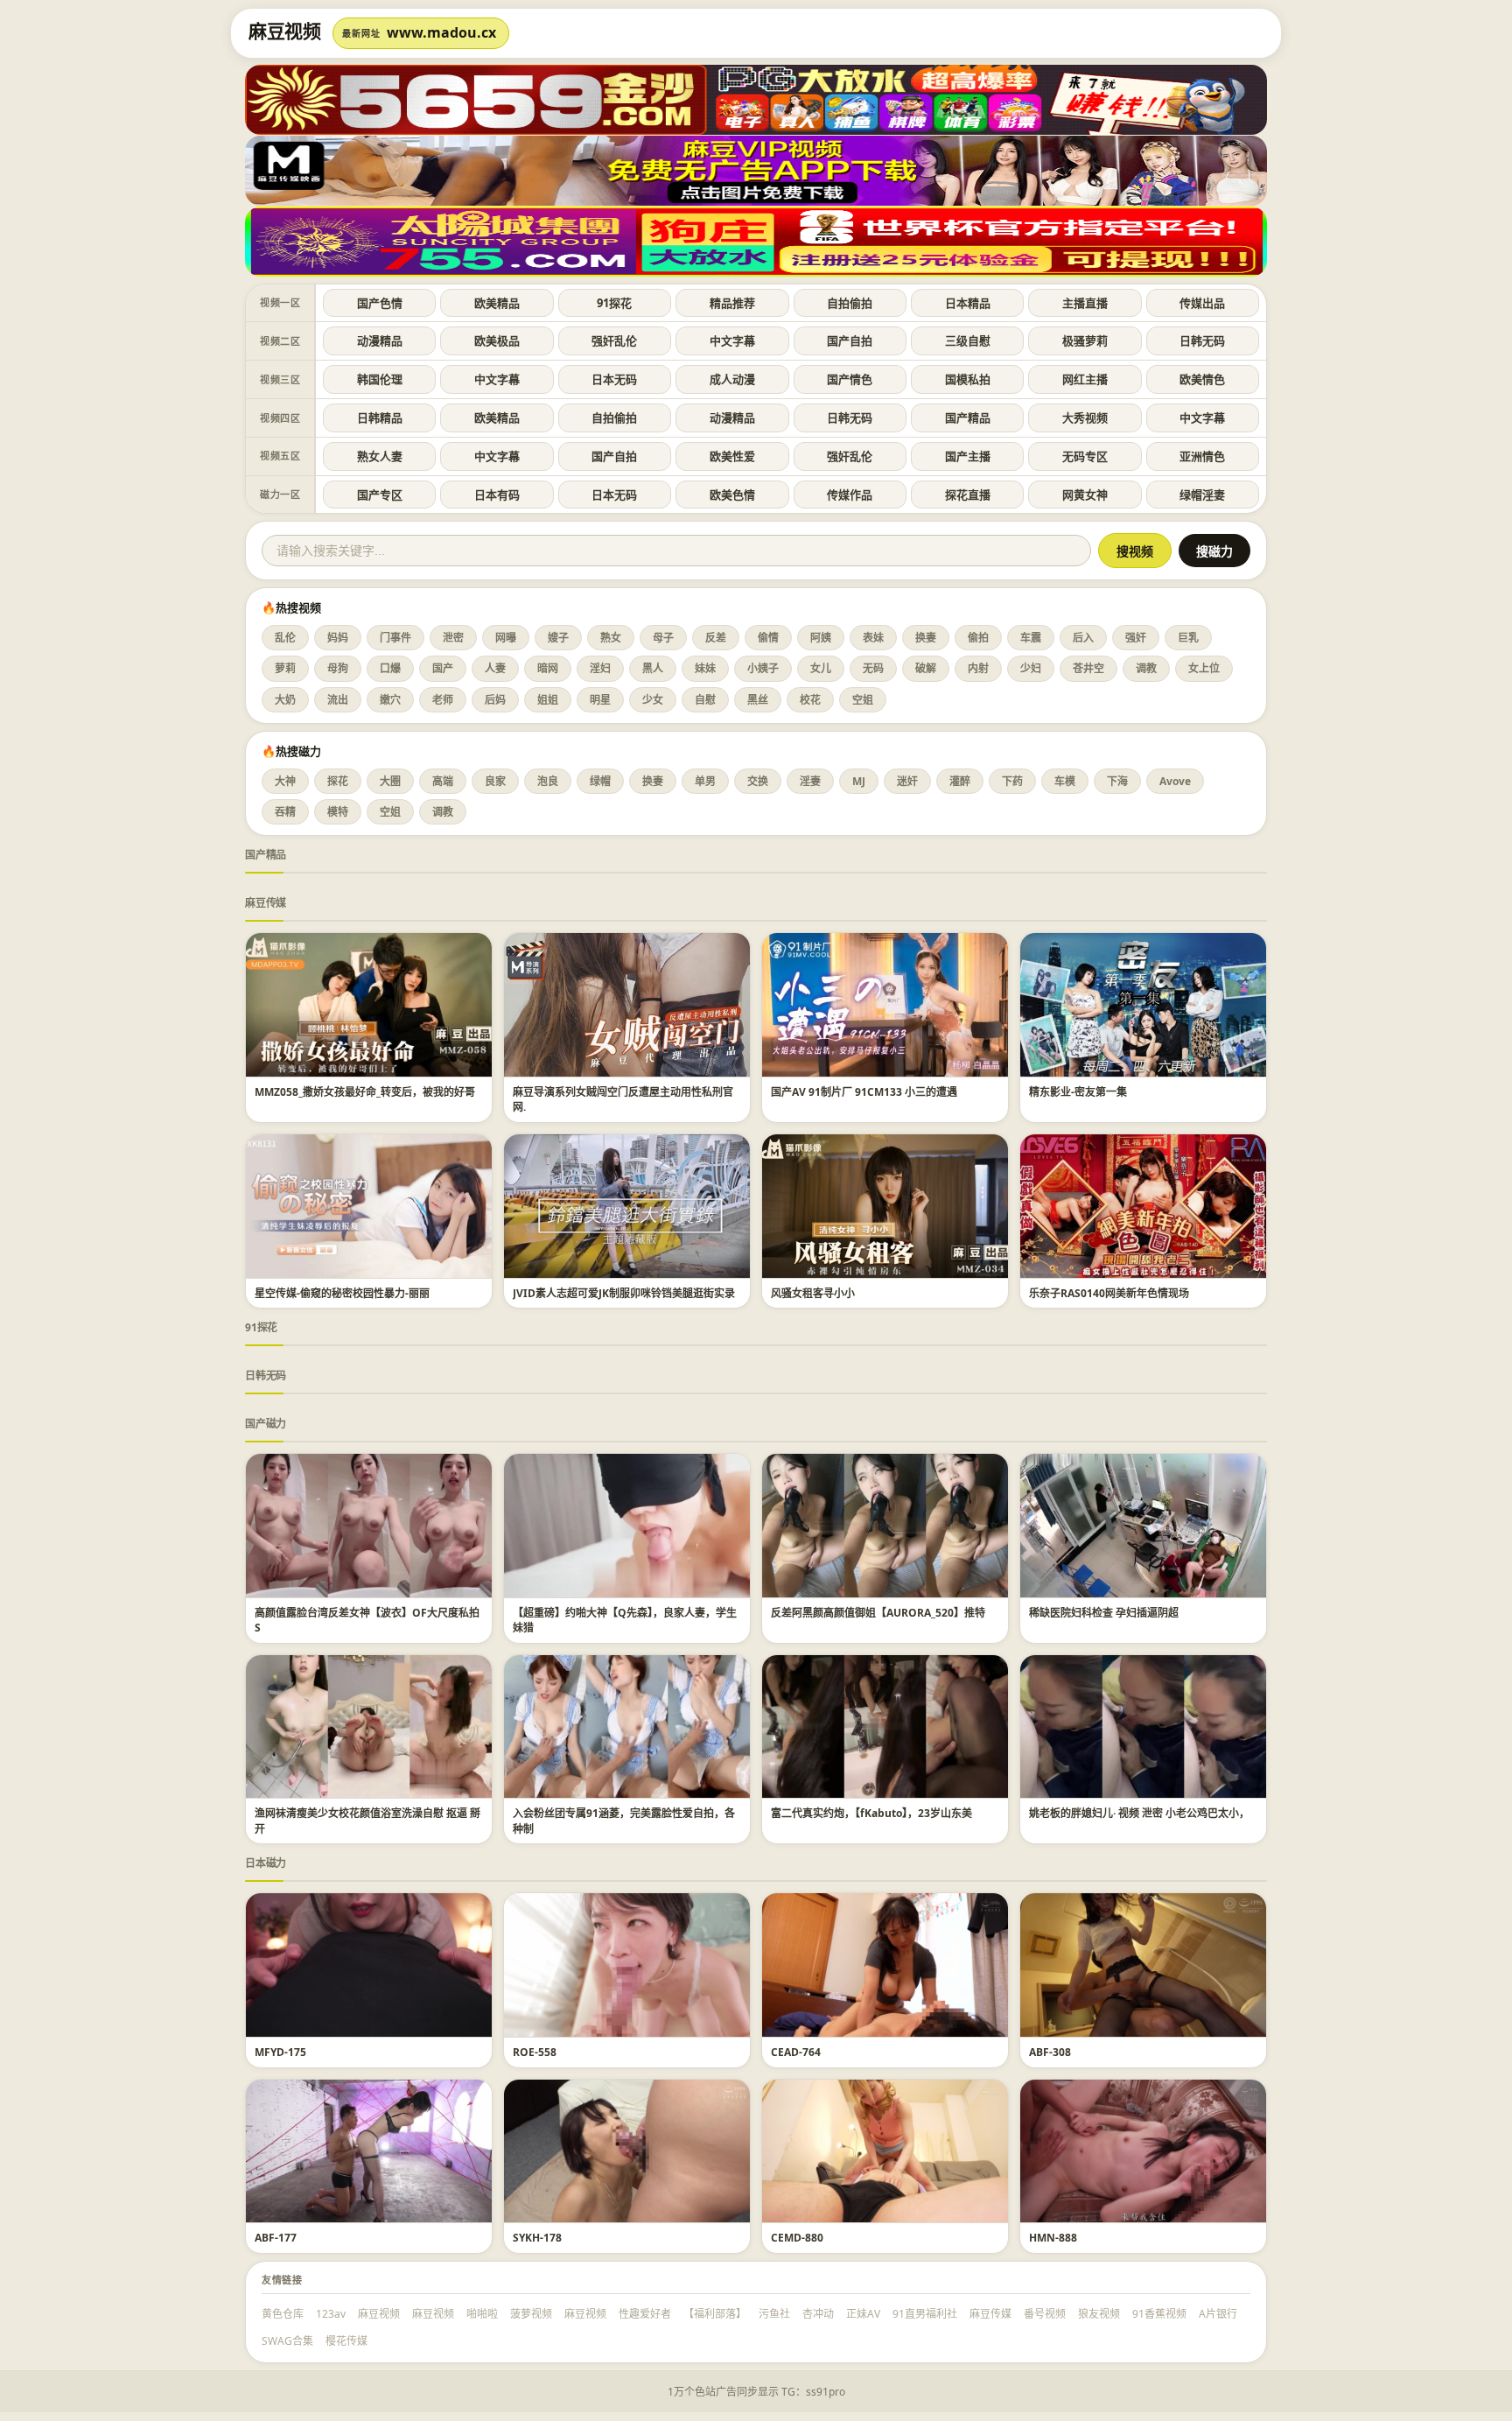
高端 (443, 781)
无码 (873, 668)
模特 (338, 812)
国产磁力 (266, 1424)
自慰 (705, 700)
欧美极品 (497, 340)
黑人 (653, 668)
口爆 (390, 668)
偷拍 (978, 638)
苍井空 (1088, 668)
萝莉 (285, 668)
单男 (705, 781)
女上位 (1204, 668)
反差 (716, 638)
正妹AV (863, 2314)
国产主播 (968, 456)
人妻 (495, 668)
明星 (600, 700)
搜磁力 (1214, 551)
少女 (653, 700)
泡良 (548, 781)
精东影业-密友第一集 (1078, 1092)
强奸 (1136, 638)
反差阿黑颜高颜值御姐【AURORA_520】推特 (878, 1613)
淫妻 (810, 781)
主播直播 (1085, 303)
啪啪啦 (482, 2314)
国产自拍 (850, 340)
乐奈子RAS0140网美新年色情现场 (1109, 1293)
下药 (1012, 781)
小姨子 (763, 668)
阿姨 (821, 638)
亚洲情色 (1202, 456)
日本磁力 (266, 1863)
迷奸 (907, 781)
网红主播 (1085, 379)
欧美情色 (1202, 379)
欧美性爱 (732, 456)
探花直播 (968, 495)
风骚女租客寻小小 (813, 1293)
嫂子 (558, 638)
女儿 (821, 668)
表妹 (873, 638)
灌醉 (960, 781)
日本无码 (614, 379)
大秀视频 (1085, 418)
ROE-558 (535, 2052)
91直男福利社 (925, 2314)
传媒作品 (850, 495)
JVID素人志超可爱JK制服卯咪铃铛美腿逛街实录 (624, 1293)
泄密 (453, 638)
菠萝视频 (531, 2314)
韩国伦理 (380, 379)
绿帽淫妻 (1202, 495)
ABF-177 (276, 2238)
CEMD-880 (797, 2238)
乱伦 (285, 638)
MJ (859, 781)
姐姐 (548, 700)
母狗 (338, 668)
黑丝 (758, 700)
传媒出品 (1202, 303)
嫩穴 (390, 700)
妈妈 (338, 638)
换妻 (926, 638)
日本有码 (497, 495)
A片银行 (1218, 2314)
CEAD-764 (796, 2052)
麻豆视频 (379, 2314)
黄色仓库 (283, 2314)
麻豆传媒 (266, 903)
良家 (495, 781)
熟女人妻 (380, 456)
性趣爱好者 (645, 2314)
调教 (1146, 668)
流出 (338, 700)
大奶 (285, 700)
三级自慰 (968, 340)
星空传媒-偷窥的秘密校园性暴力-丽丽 (342, 1293)
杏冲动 (818, 2314)
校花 (810, 700)
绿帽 (600, 781)
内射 (978, 668)
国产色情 (380, 303)
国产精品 (968, 418)
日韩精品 (380, 418)
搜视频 (1135, 551)
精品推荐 (732, 303)
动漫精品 (380, 340)
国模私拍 (968, 379)
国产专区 (380, 495)
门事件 (395, 638)
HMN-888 (1053, 2238)
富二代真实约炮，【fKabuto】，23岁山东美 (871, 1813)
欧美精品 (497, 303)
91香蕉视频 (1159, 2314)
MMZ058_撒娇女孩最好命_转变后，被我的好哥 (365, 1092)
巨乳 (1188, 638)
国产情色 (850, 379)
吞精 (285, 812)
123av (331, 2314)
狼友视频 (1099, 2314)
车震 (1031, 638)
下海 (1117, 781)
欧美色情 (732, 495)
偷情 (768, 638)
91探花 (614, 303)
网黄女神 (1085, 495)
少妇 (1031, 668)
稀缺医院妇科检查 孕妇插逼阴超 (1104, 1613)
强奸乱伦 (614, 340)
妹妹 (705, 668)
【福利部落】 (715, 2314)
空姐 (863, 700)
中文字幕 (732, 340)
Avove (1175, 781)
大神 (285, 781)
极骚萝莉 (1085, 340)
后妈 (495, 700)
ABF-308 (1050, 2052)
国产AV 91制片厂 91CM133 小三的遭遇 (864, 1092)
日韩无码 (1202, 340)
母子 (663, 638)
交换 (758, 781)
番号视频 (1045, 2314)
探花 (338, 781)
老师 (443, 700)
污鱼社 (774, 2314)
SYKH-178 (537, 2238)
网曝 (506, 638)
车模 (1065, 781)
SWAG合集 (287, 2341)
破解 (926, 668)
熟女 (611, 638)
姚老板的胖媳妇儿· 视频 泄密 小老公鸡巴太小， (1139, 1813)
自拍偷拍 (850, 303)
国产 (443, 668)
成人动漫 (732, 379)
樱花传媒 (346, 2341)
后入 (1083, 638)
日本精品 (968, 303)
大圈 (390, 781)
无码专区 (1085, 456)
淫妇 (600, 668)
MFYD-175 (280, 2052)
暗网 (548, 668)
